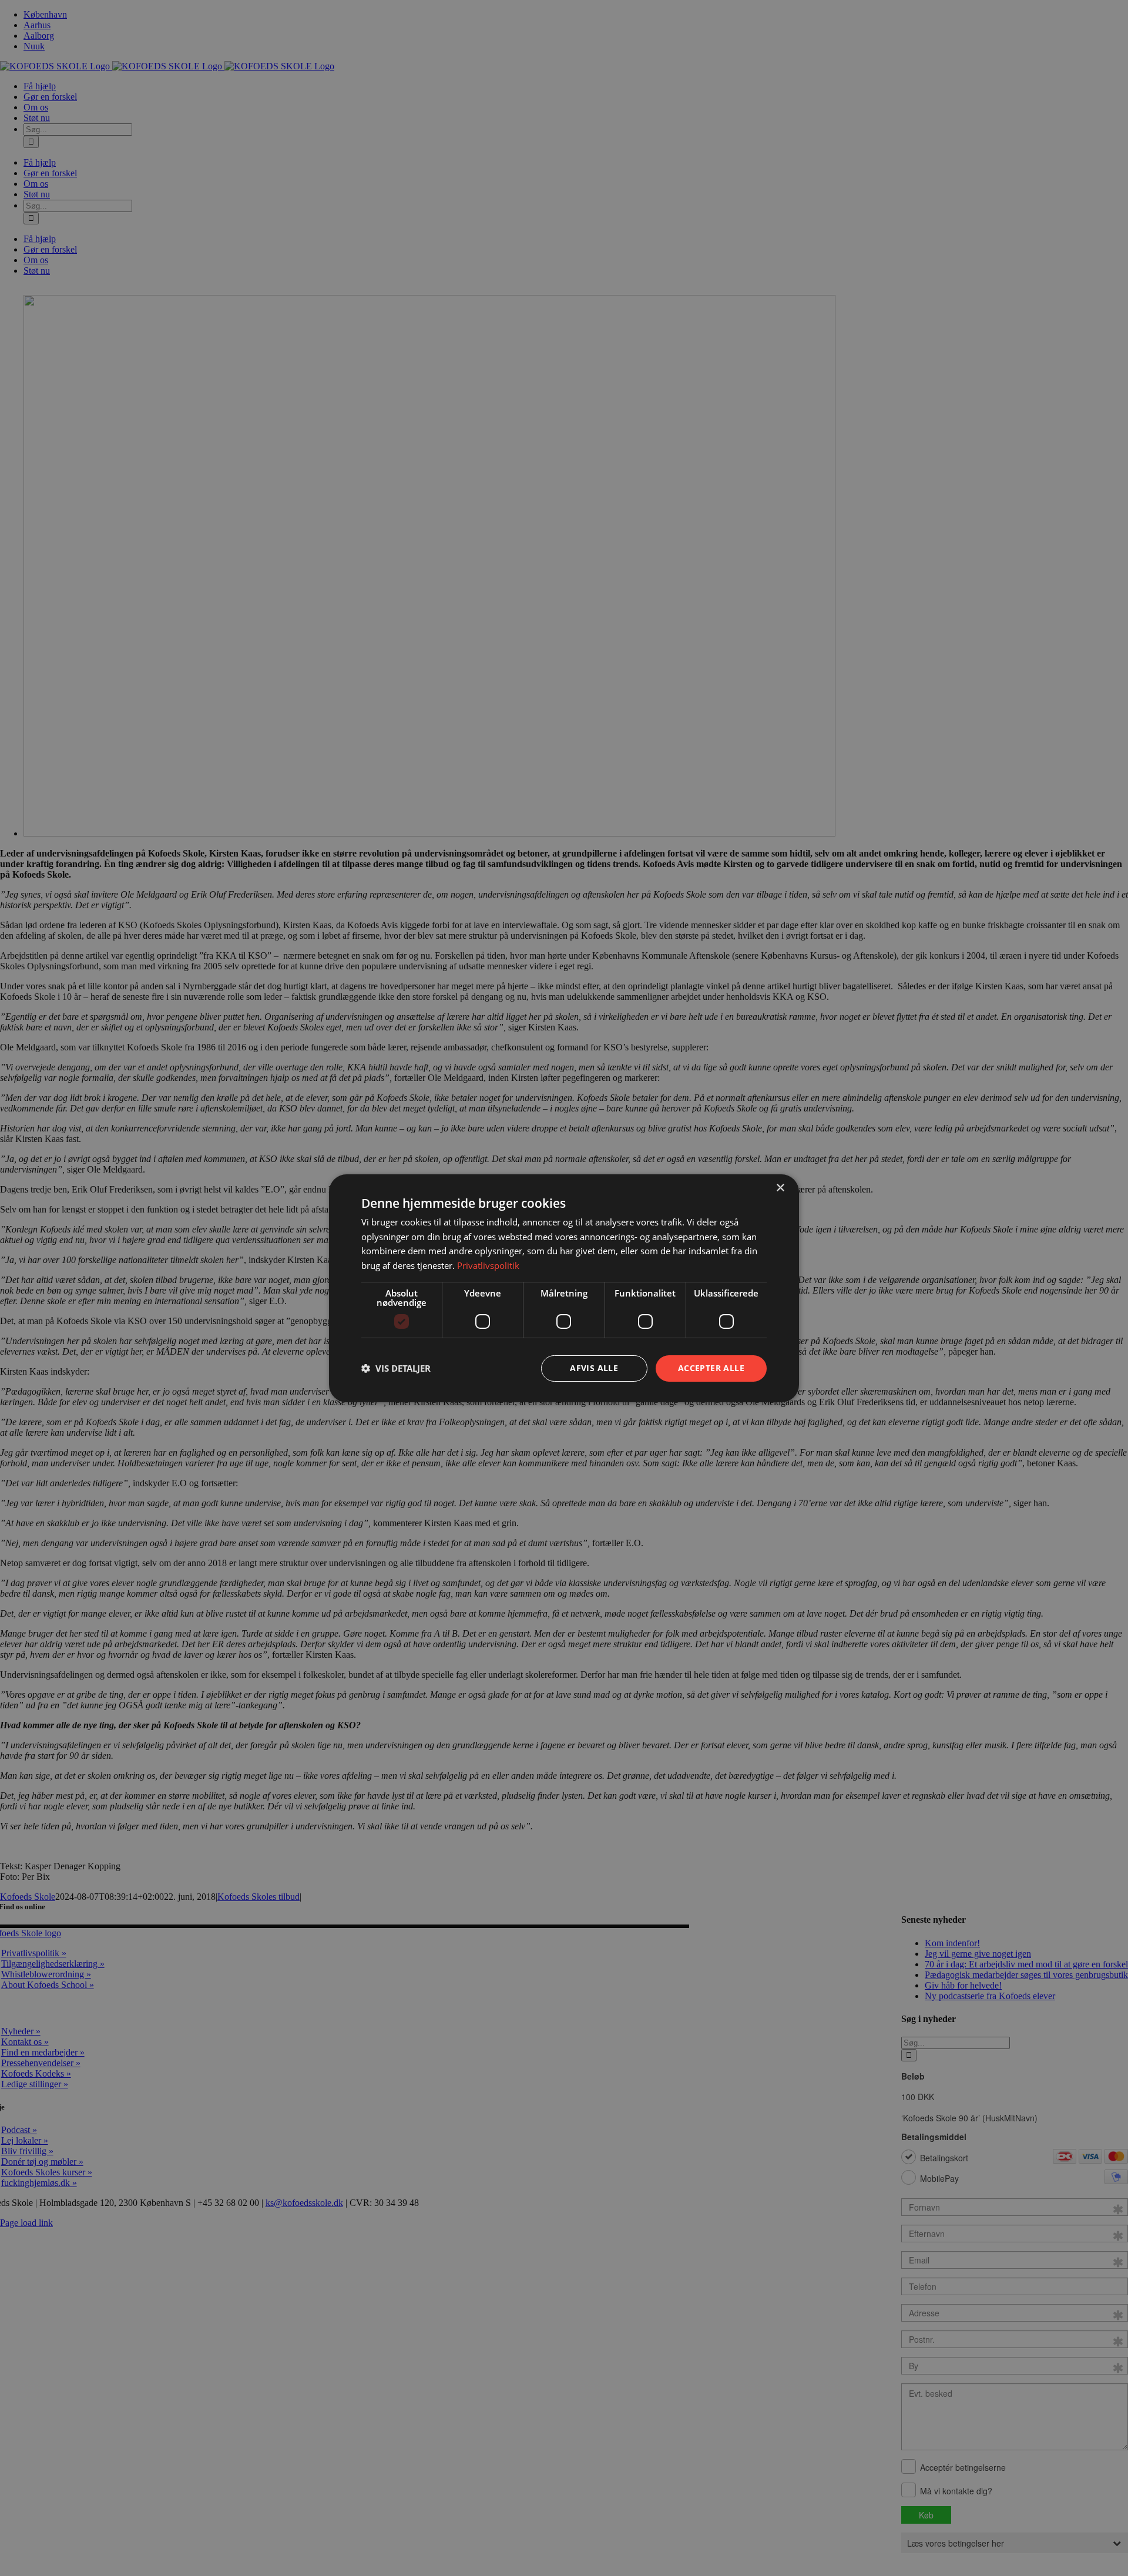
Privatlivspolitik (488, 1265)
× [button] (780, 1188)
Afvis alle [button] (594, 1368)
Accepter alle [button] (711, 1368)
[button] (396, 1368)
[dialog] (564, 1288)
